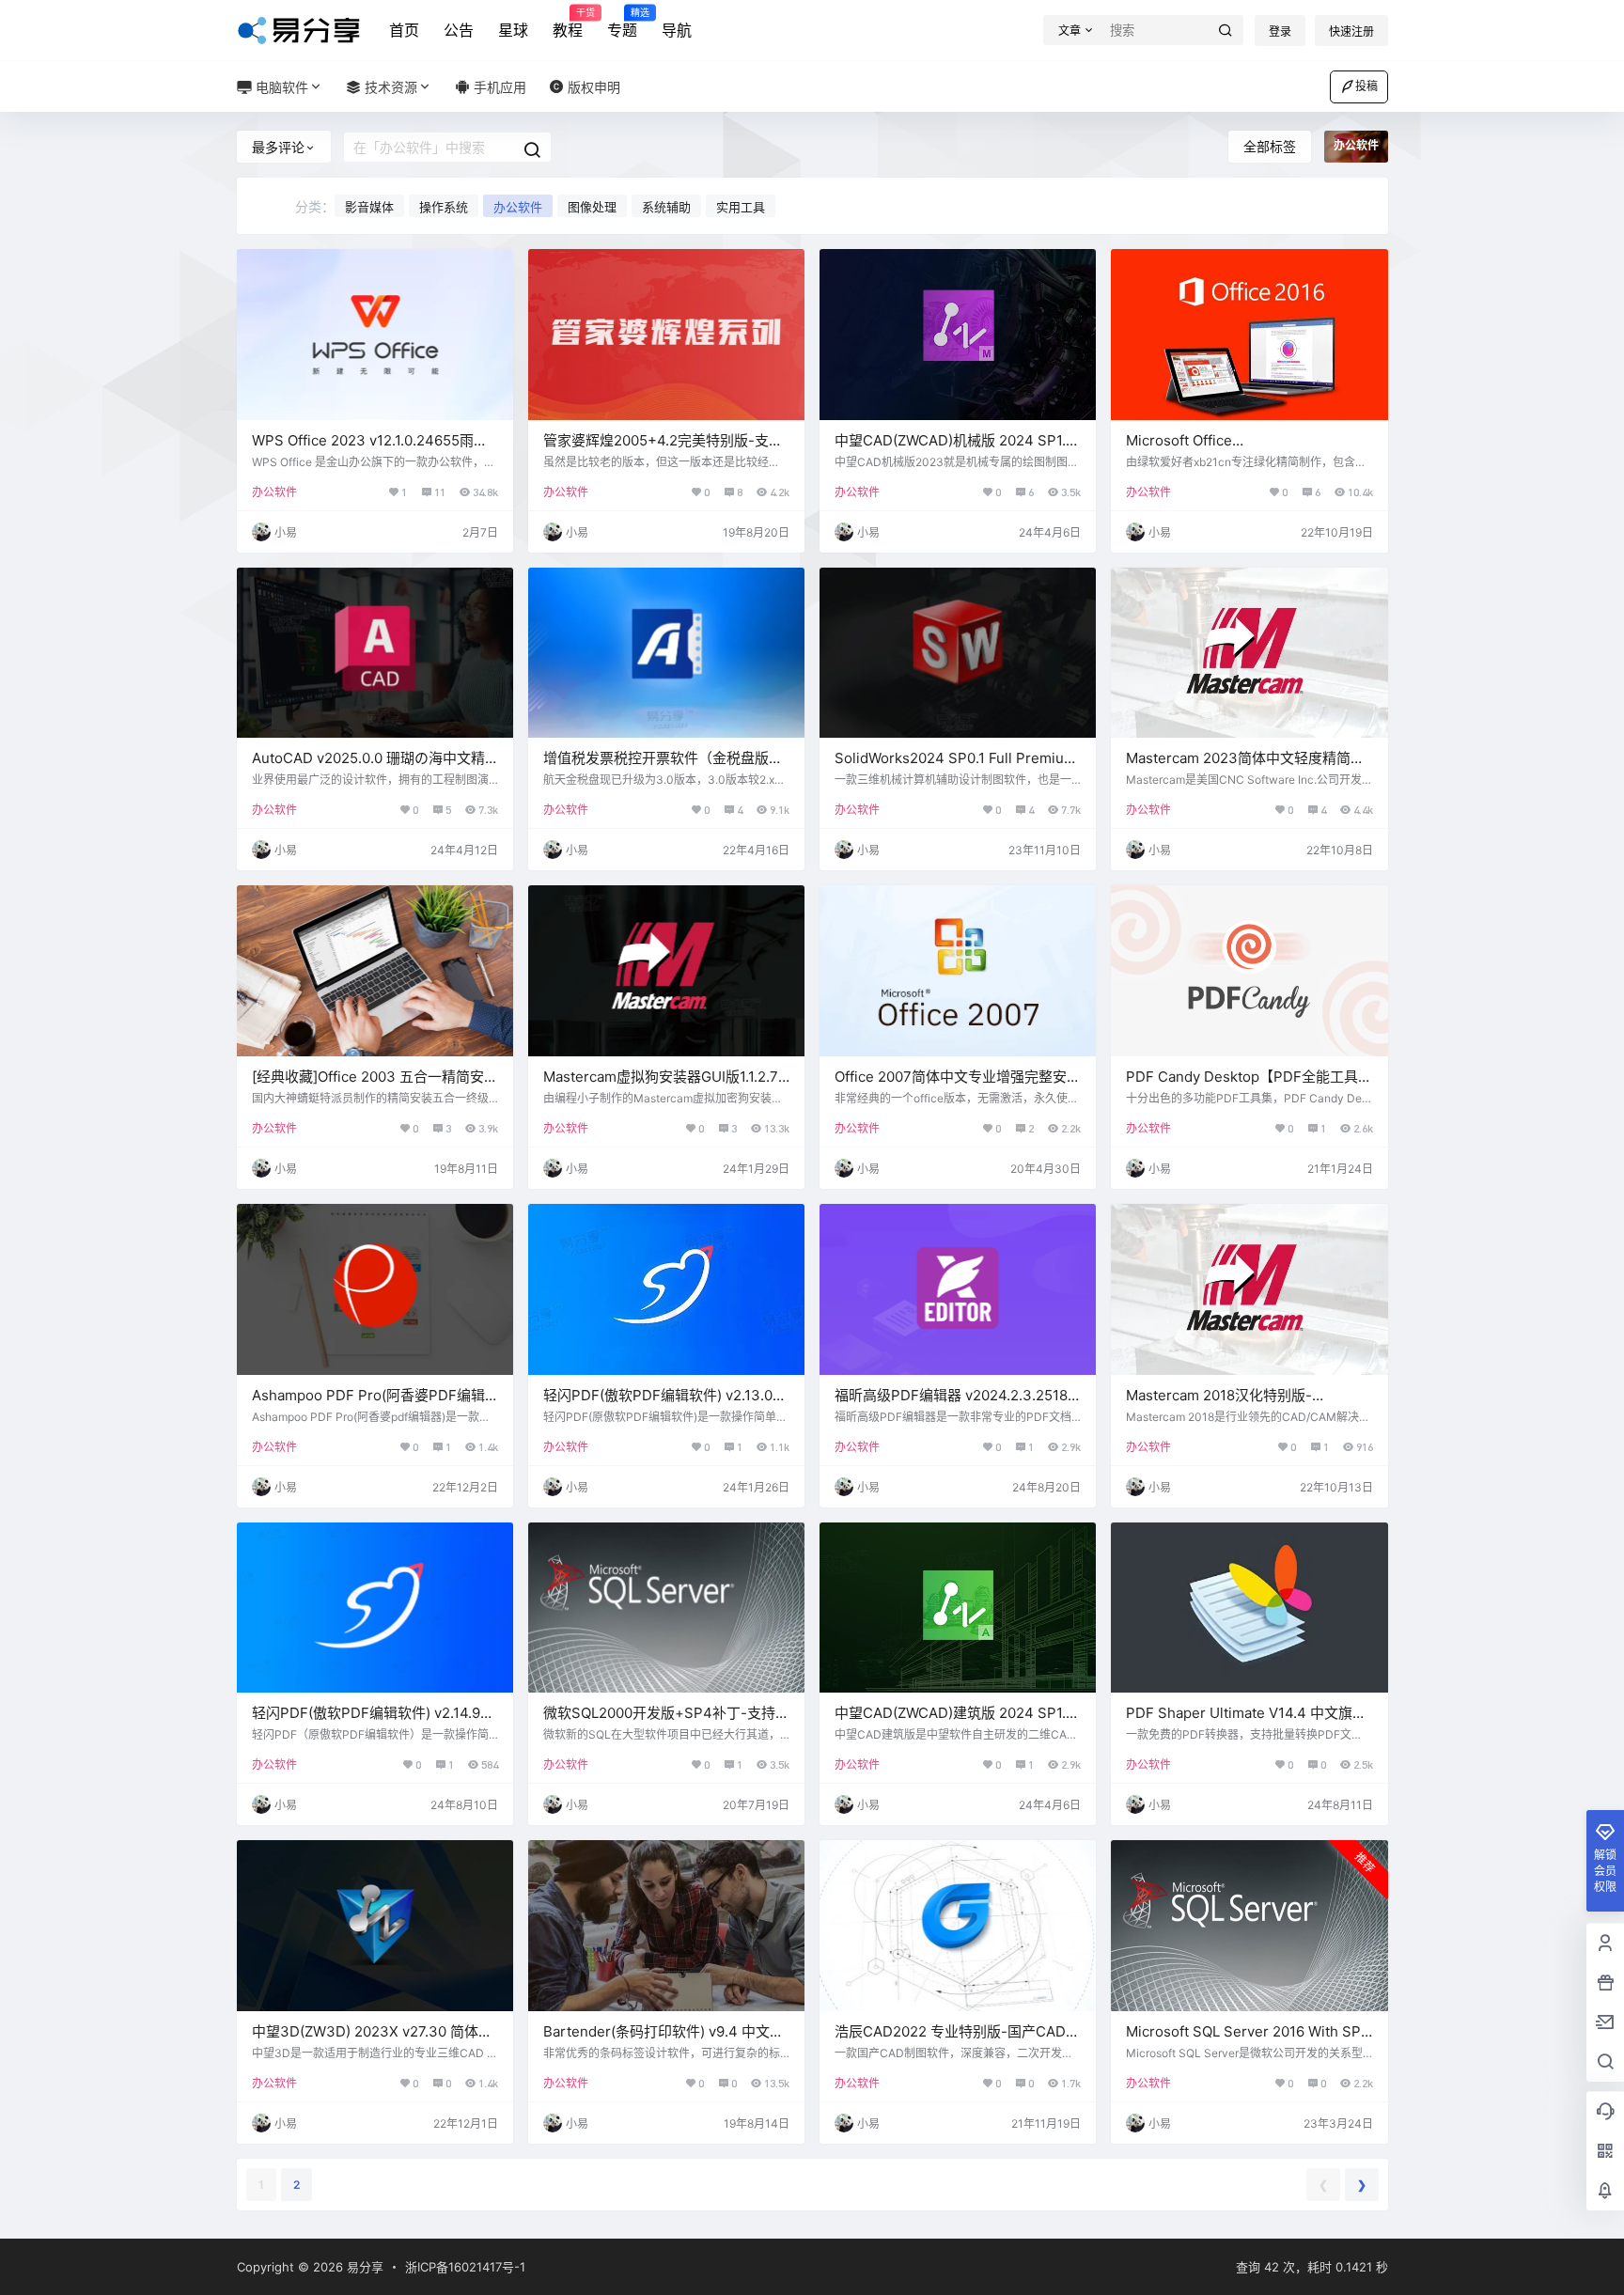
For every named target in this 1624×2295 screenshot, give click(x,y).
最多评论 (278, 147)
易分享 (363, 2267)
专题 (622, 23)
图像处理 (592, 207)
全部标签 (1270, 146)
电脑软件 (280, 87)
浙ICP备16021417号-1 (465, 2267)
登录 (1280, 31)
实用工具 (741, 207)
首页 (404, 30)
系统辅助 (666, 207)
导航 (677, 30)
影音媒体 (369, 207)
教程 (568, 23)
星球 (513, 30)
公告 (459, 30)
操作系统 (444, 207)
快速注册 (1351, 31)
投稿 (1366, 86)
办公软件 (518, 207)
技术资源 (389, 87)
